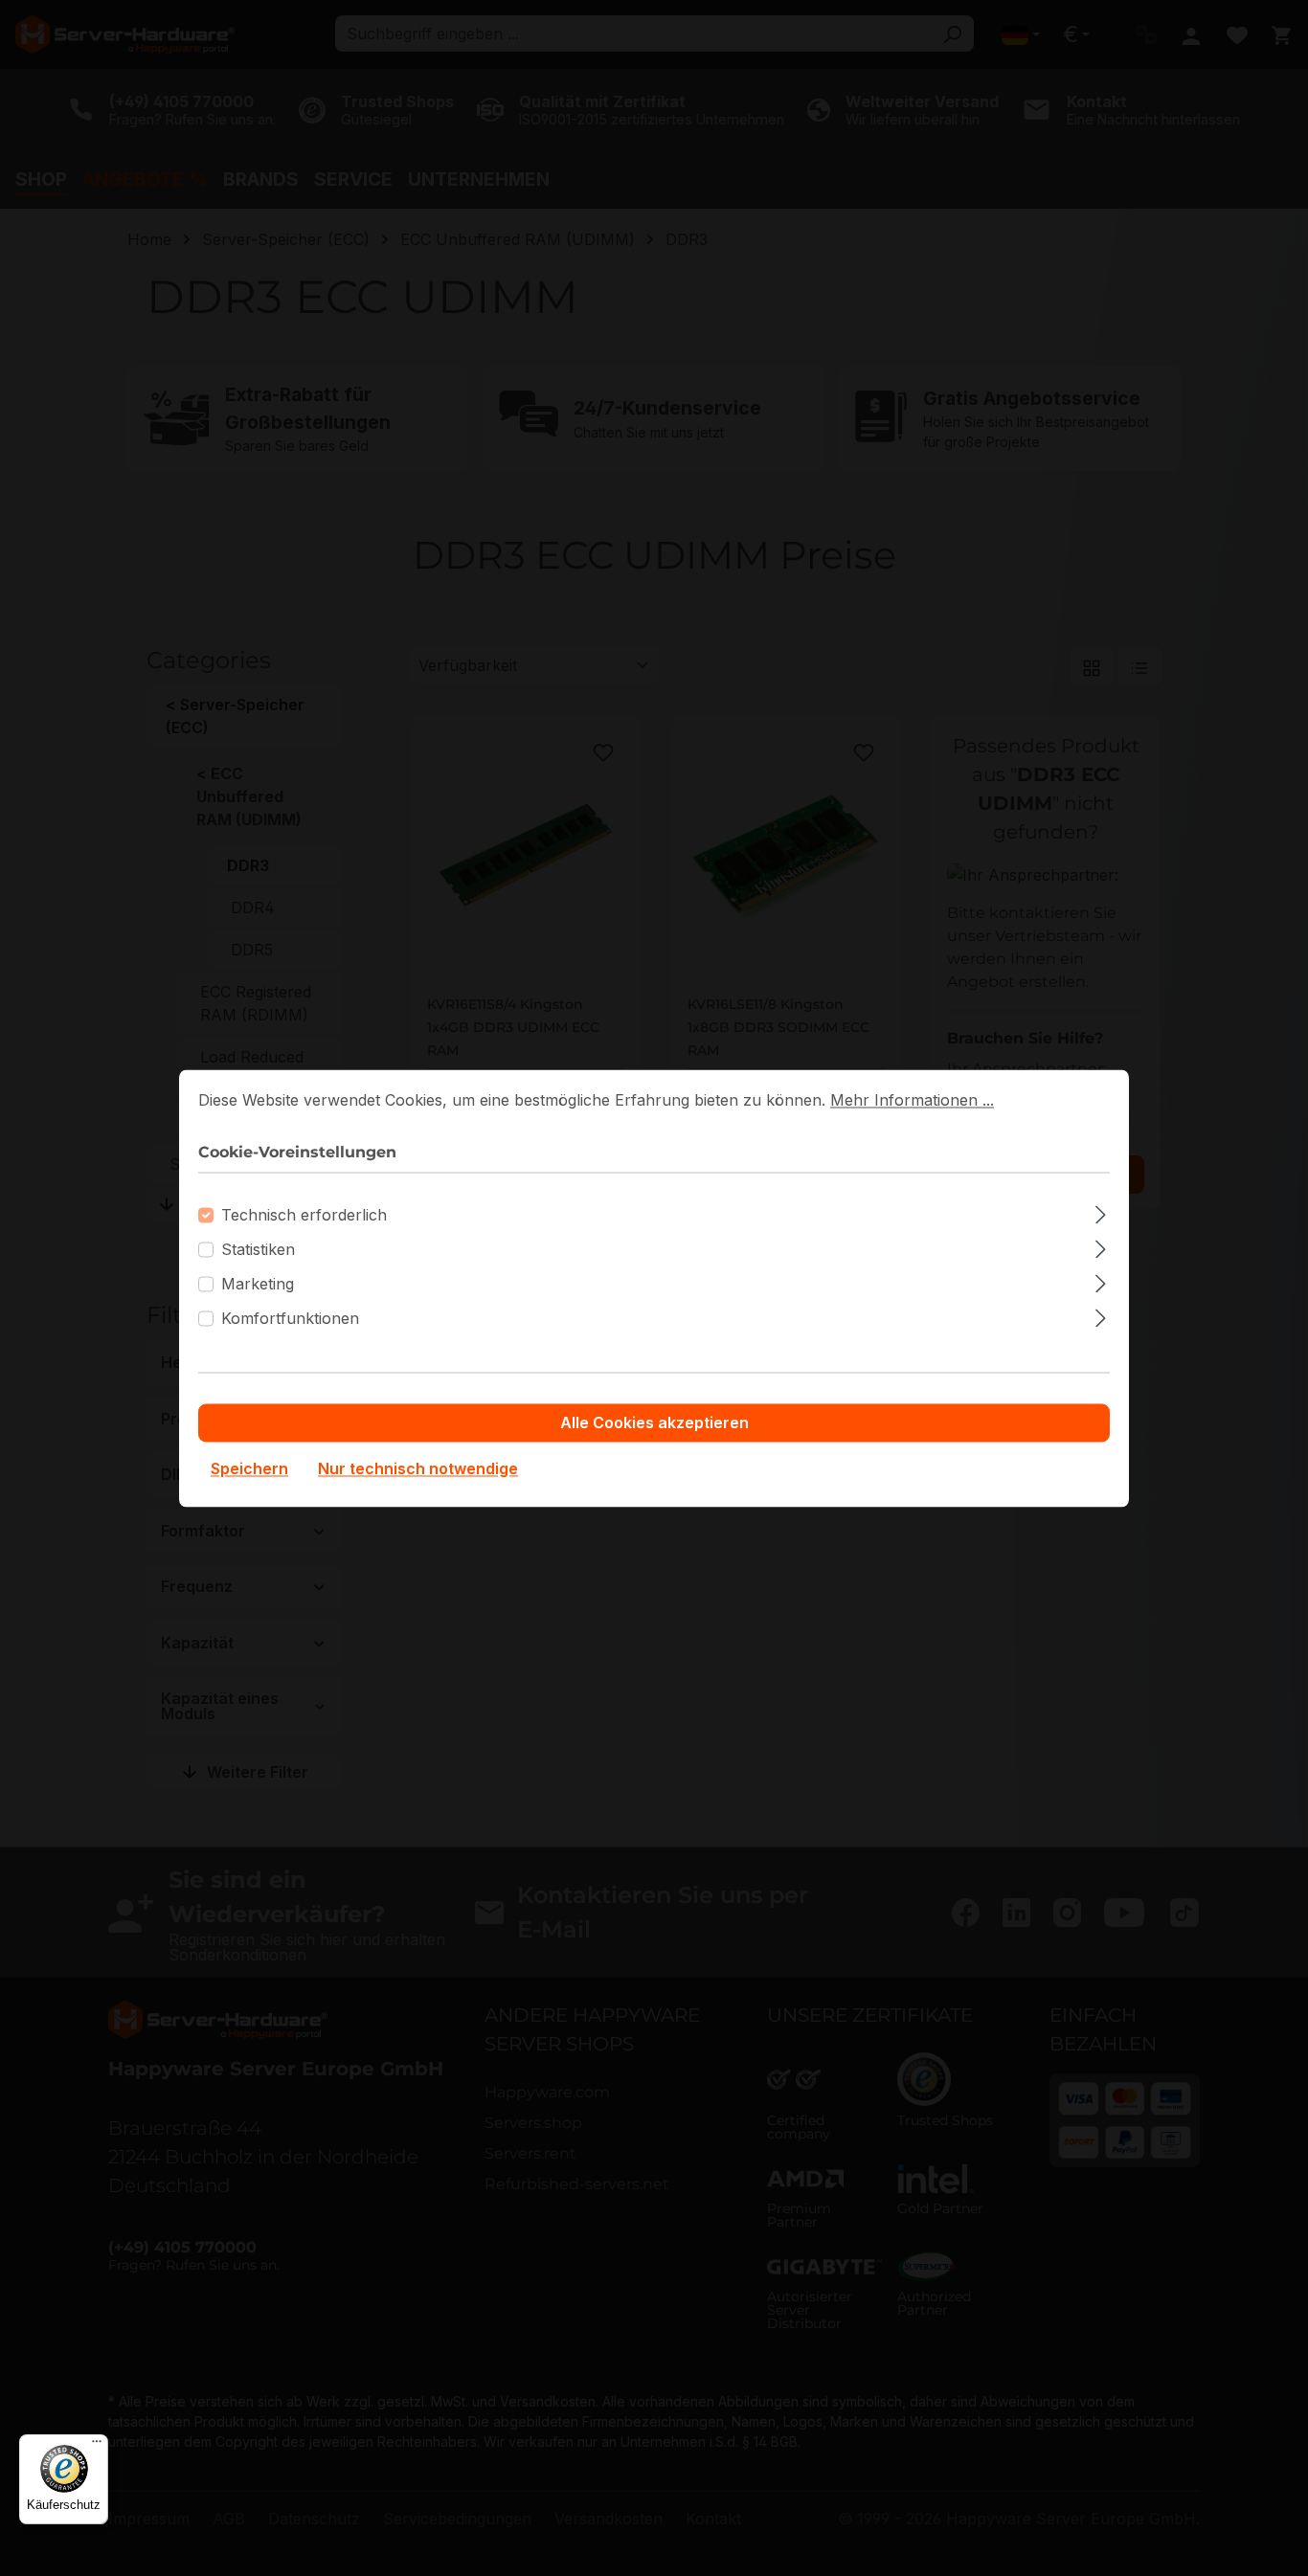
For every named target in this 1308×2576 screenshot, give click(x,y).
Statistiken (258, 1249)
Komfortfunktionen (290, 1318)
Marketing (258, 1284)
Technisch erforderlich (304, 1215)
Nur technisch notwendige (418, 1468)
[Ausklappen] (1101, 1211)
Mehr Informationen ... (912, 1100)
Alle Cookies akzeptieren (654, 1422)
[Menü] (97, 2446)
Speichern (249, 1468)
